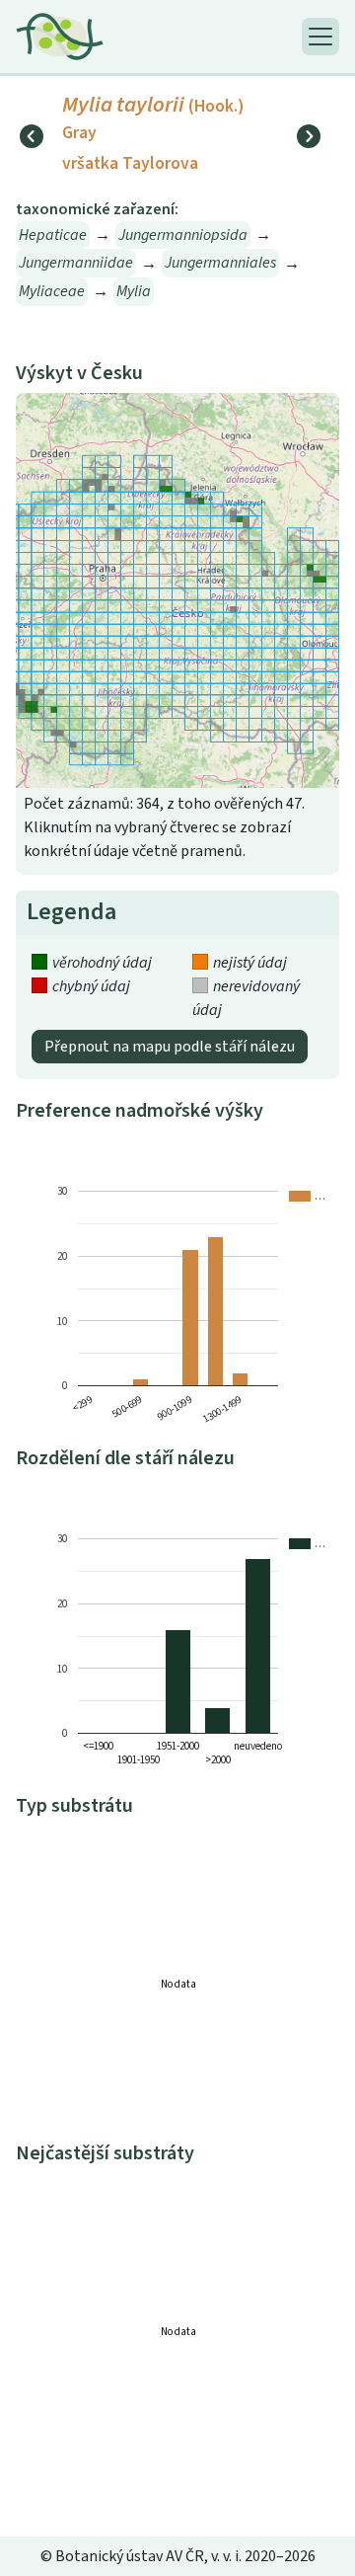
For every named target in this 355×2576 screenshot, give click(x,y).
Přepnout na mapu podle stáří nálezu (170, 1047)
